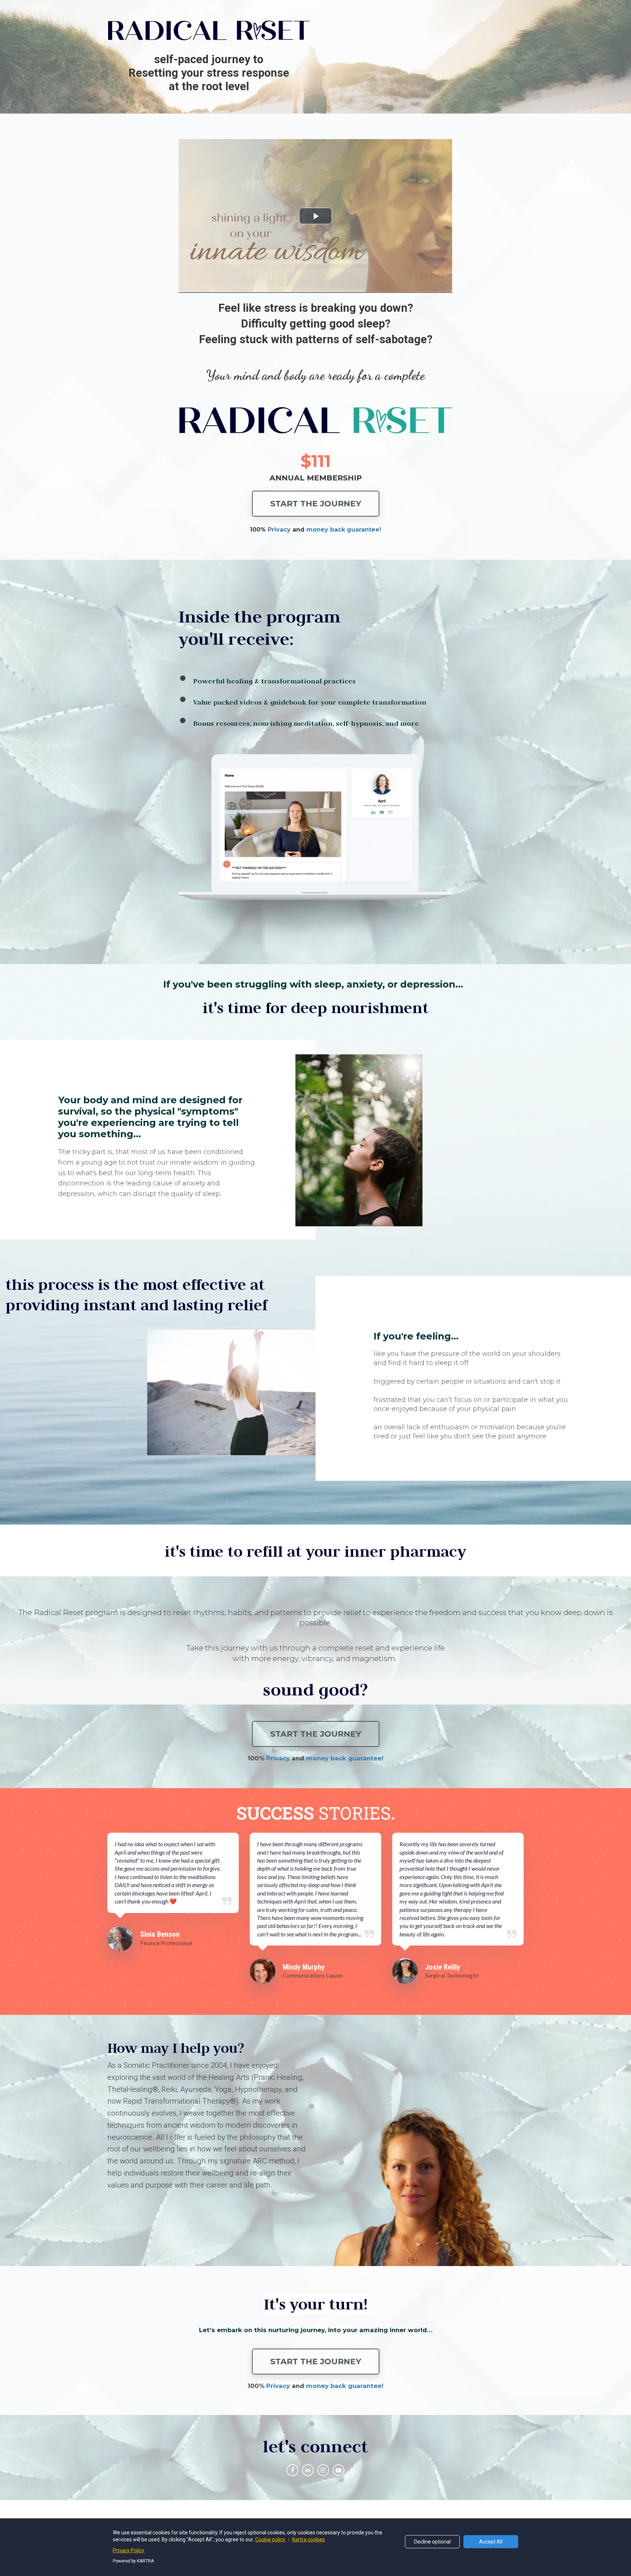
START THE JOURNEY (316, 504)
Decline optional (432, 2542)
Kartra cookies (309, 2539)
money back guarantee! (345, 2386)
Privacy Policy (129, 2550)
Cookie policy (271, 2539)
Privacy (278, 2386)
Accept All (491, 2542)
